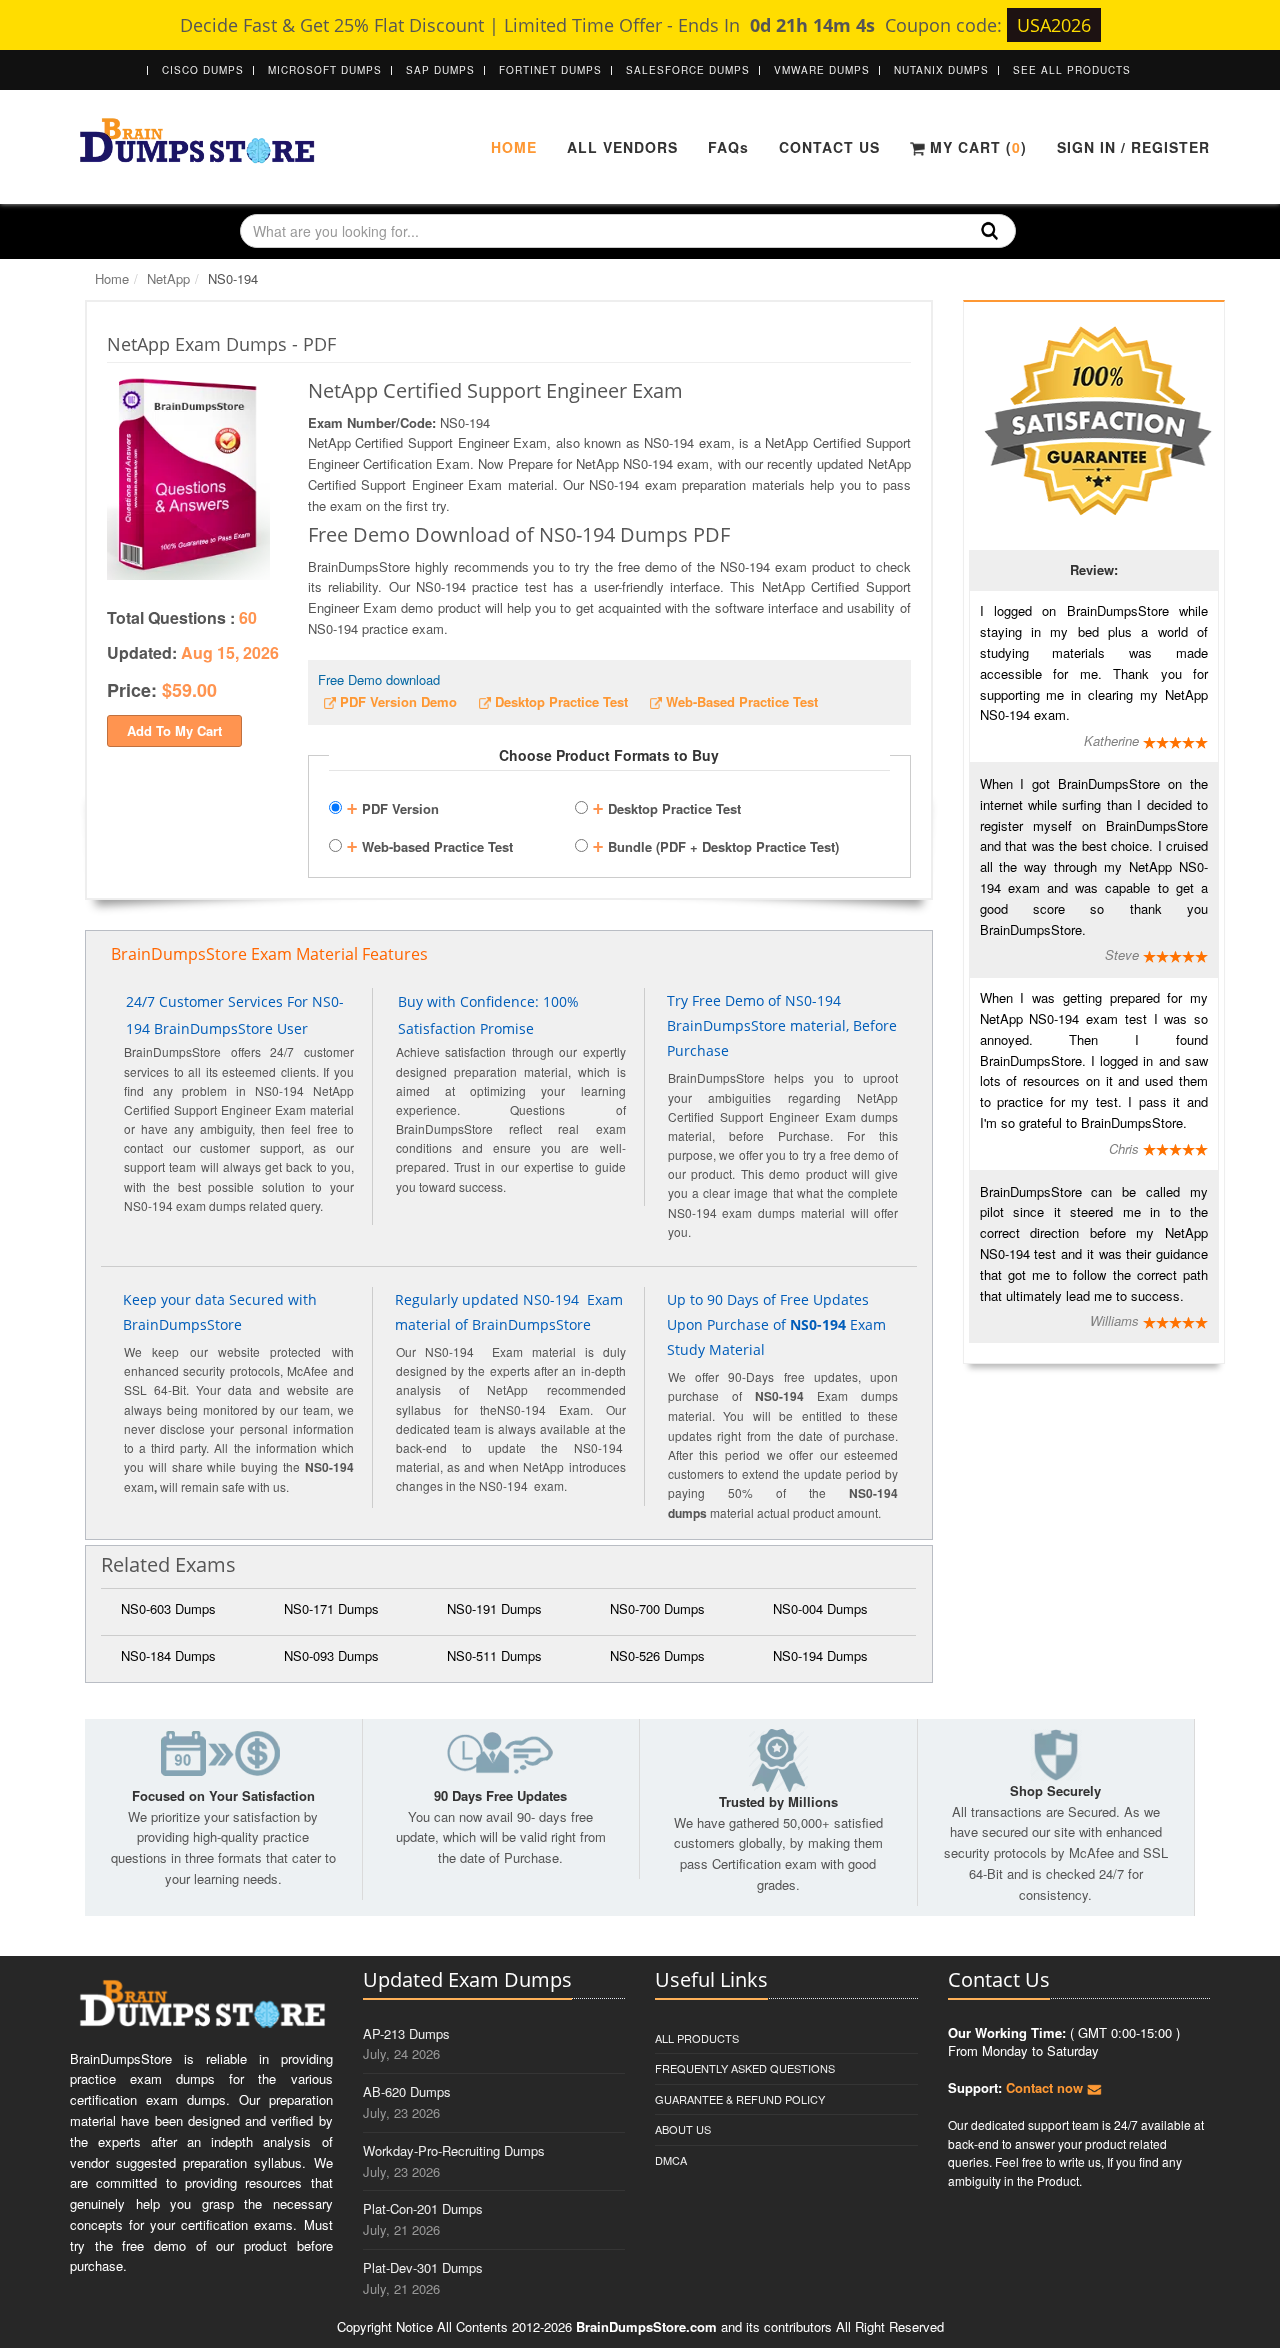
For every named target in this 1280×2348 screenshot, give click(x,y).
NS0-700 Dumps (657, 1608)
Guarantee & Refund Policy (740, 2099)
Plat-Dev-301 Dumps (423, 2267)
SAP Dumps (440, 70)
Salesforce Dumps (688, 70)
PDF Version (392, 806)
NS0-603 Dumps (168, 1608)
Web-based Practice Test (429, 844)
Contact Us (829, 147)
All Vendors (622, 147)
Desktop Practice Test (666, 806)
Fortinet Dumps (550, 70)
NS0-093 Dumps (331, 1655)
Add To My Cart (174, 730)
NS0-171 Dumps (331, 1608)
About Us (683, 2129)
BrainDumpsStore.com (646, 2326)
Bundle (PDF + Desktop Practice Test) (715, 844)
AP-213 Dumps (406, 2033)
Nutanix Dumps (941, 70)
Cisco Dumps (203, 70)
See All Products (1072, 70)
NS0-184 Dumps (168, 1655)
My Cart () (976, 147)
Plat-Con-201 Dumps (423, 2208)
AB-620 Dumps (407, 2091)
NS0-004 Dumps (820, 1608)
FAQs (728, 147)
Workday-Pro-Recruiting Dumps (454, 2150)
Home (514, 147)
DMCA (671, 2160)
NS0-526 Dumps (657, 1655)
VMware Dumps (822, 70)
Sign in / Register (1133, 147)
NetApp (168, 278)
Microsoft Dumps (325, 70)
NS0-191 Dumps (494, 1608)
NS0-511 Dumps (494, 1655)
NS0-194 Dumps (820, 1655)
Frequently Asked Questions (745, 2068)
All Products (697, 2038)
